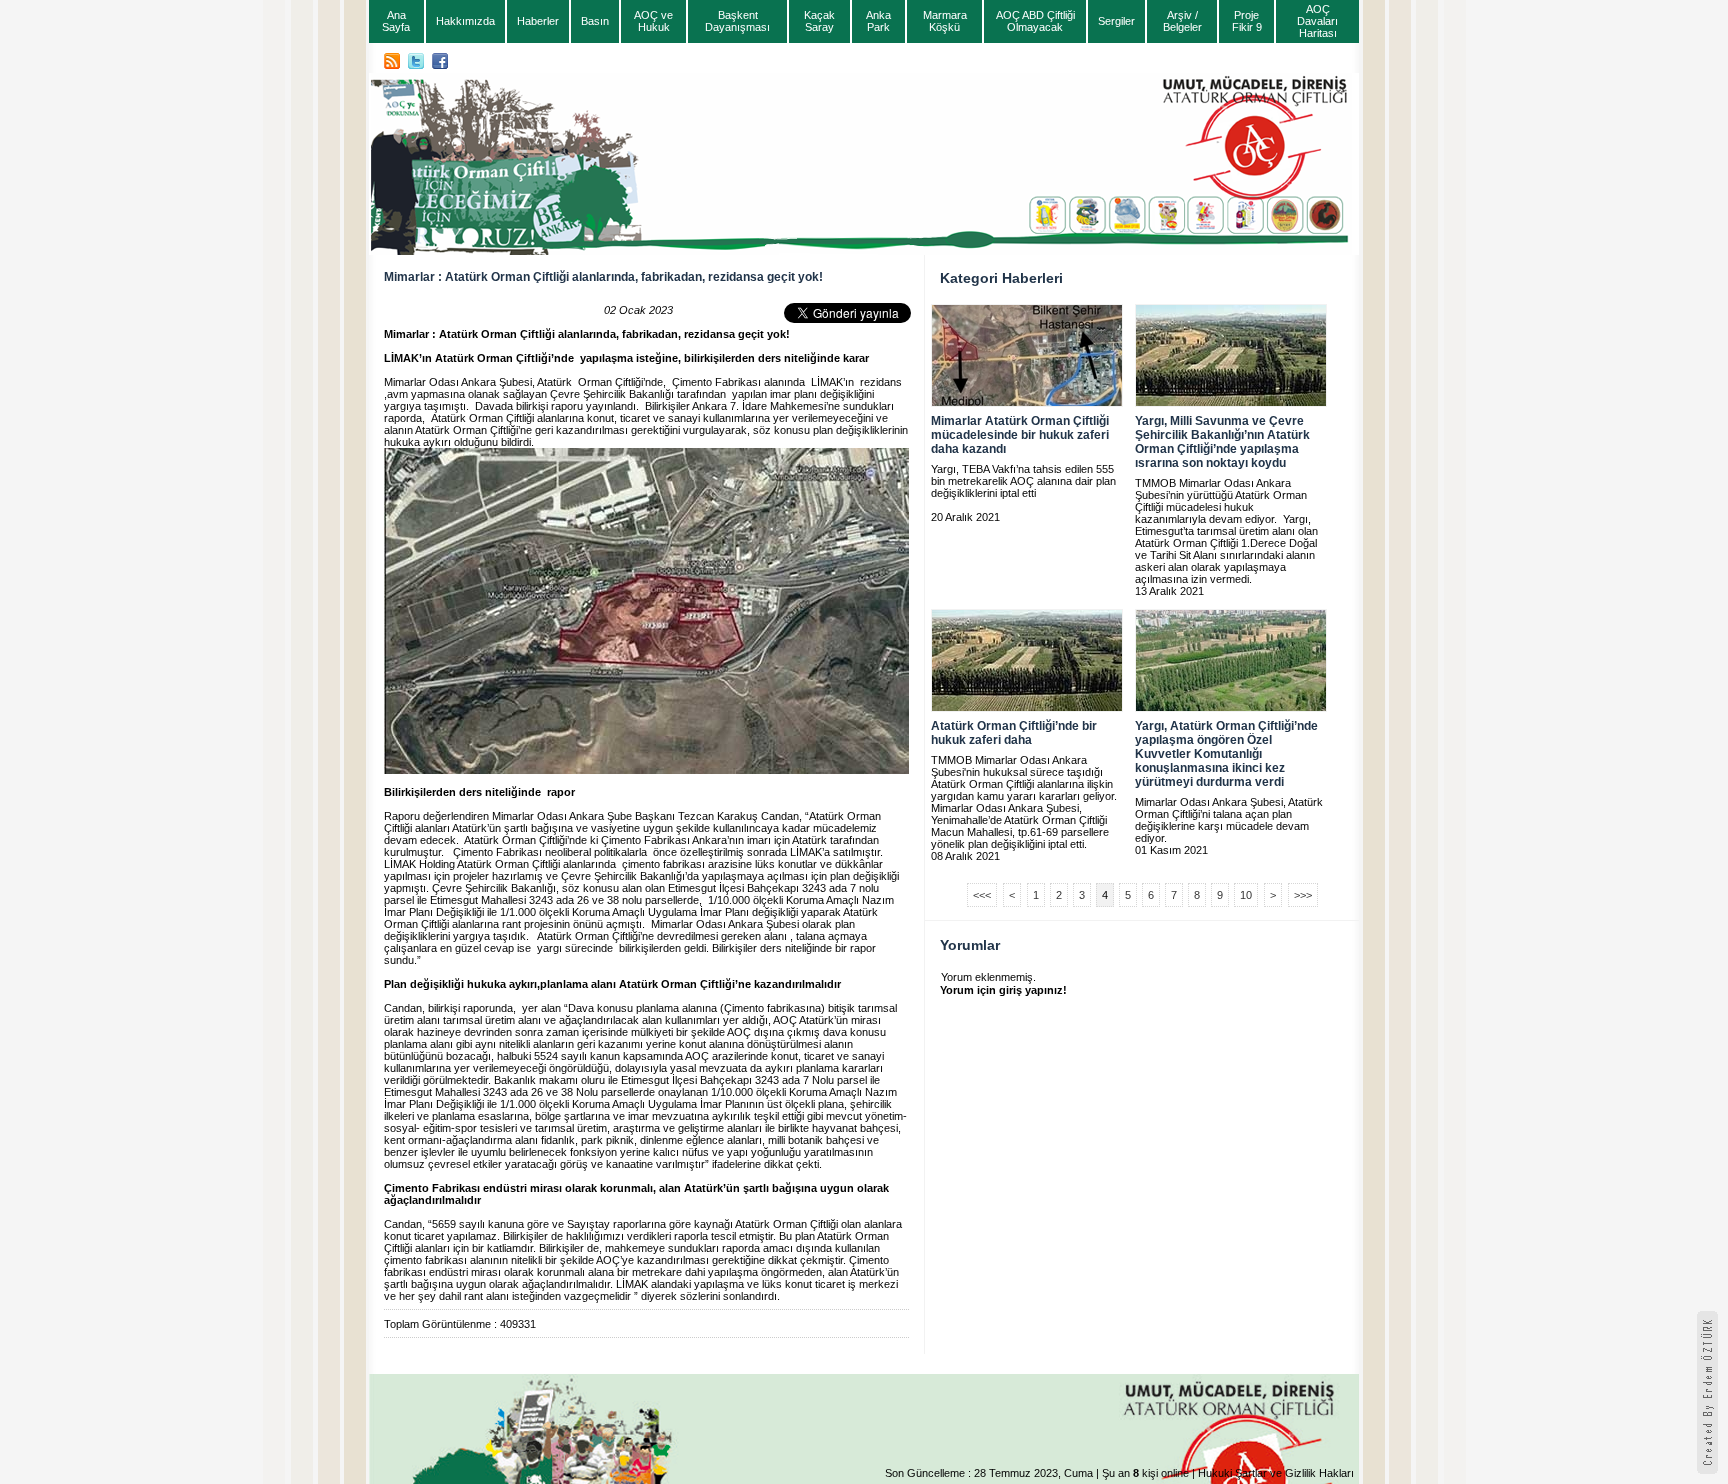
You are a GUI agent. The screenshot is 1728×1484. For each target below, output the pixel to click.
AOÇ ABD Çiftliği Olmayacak (1035, 21)
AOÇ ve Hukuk (653, 21)
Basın (595, 21)
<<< (982, 895)
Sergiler (1116, 21)
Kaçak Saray (819, 21)
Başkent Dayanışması (737, 21)
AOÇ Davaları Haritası (1317, 21)
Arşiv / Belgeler (1182, 21)
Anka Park (878, 21)
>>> (1303, 895)
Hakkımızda (465, 21)
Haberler (538, 21)
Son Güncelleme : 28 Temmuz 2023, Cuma (989, 1473)
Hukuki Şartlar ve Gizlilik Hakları (1276, 1473)
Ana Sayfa (396, 21)
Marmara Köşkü (945, 21)
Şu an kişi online (1145, 1473)
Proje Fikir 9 (1247, 21)
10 (1246, 895)
